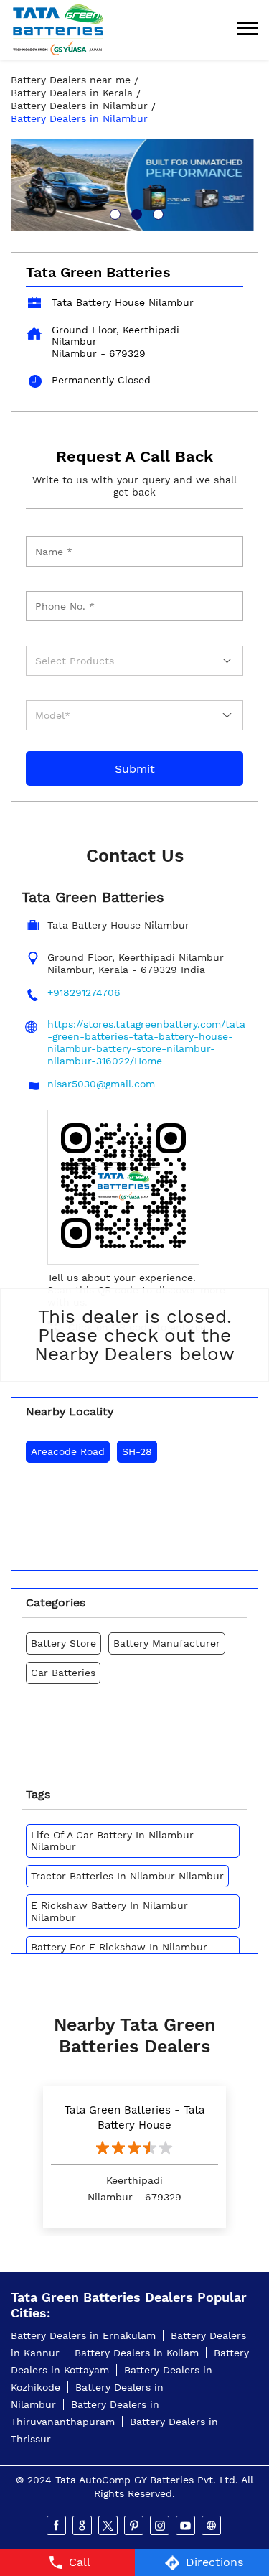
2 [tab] (135, 213)
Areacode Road (68, 1451)
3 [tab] (156, 213)
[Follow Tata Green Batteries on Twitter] (109, 2526)
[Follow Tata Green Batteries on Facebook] (57, 2526)
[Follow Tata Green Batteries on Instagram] (161, 2526)
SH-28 (137, 1451)
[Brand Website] (212, 2526)
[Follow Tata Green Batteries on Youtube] (187, 2526)
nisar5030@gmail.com (101, 1084)
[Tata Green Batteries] (58, 30)
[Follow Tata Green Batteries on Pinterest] (135, 2526)
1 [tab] (113, 213)
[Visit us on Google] (83, 2526)
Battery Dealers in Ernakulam (83, 2335)
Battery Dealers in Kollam (137, 2353)
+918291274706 (84, 992)
